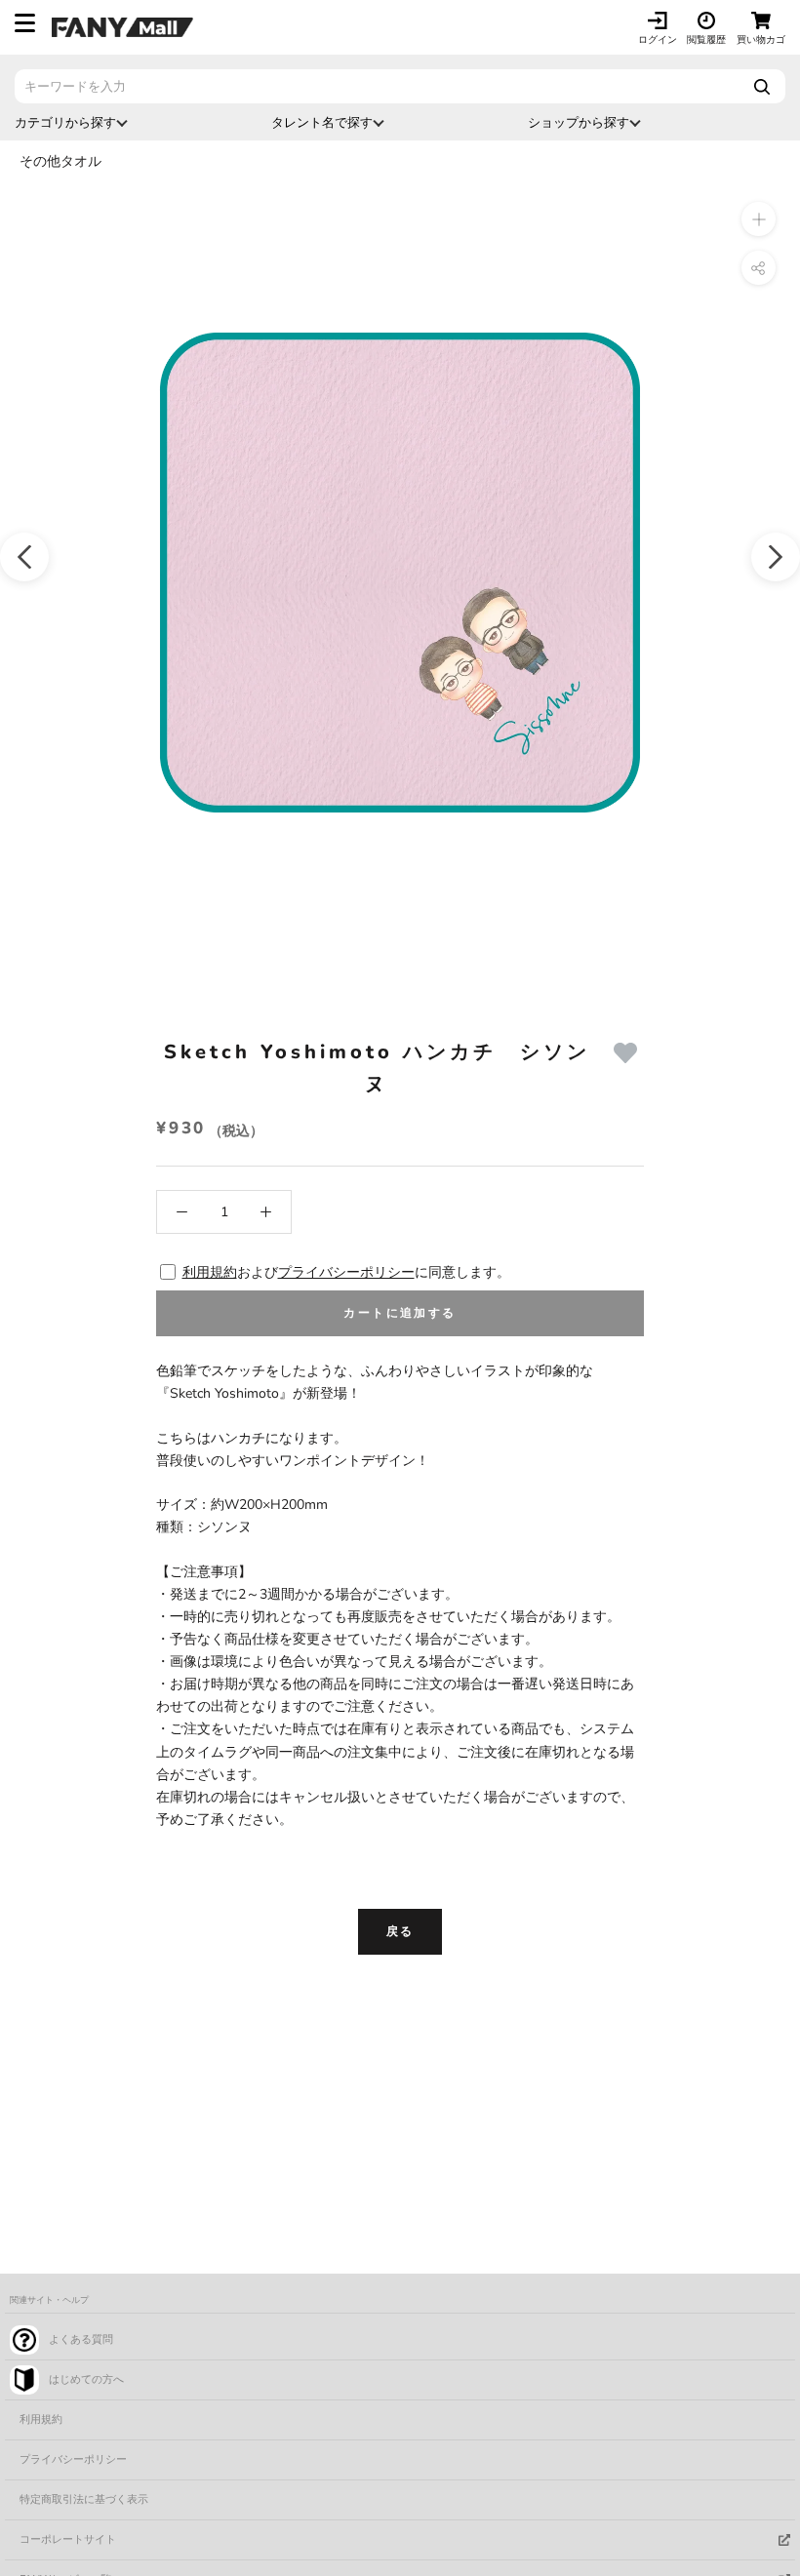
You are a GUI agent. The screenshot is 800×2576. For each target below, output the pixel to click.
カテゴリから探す (65, 122)
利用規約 (210, 1272)
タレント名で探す (322, 122)
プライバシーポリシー (346, 1272)
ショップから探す (579, 122)
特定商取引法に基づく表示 (84, 2499)
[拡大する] (759, 219)
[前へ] (24, 557)
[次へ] (776, 557)
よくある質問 (81, 2339)
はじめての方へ (86, 2379)
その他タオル (60, 161)
